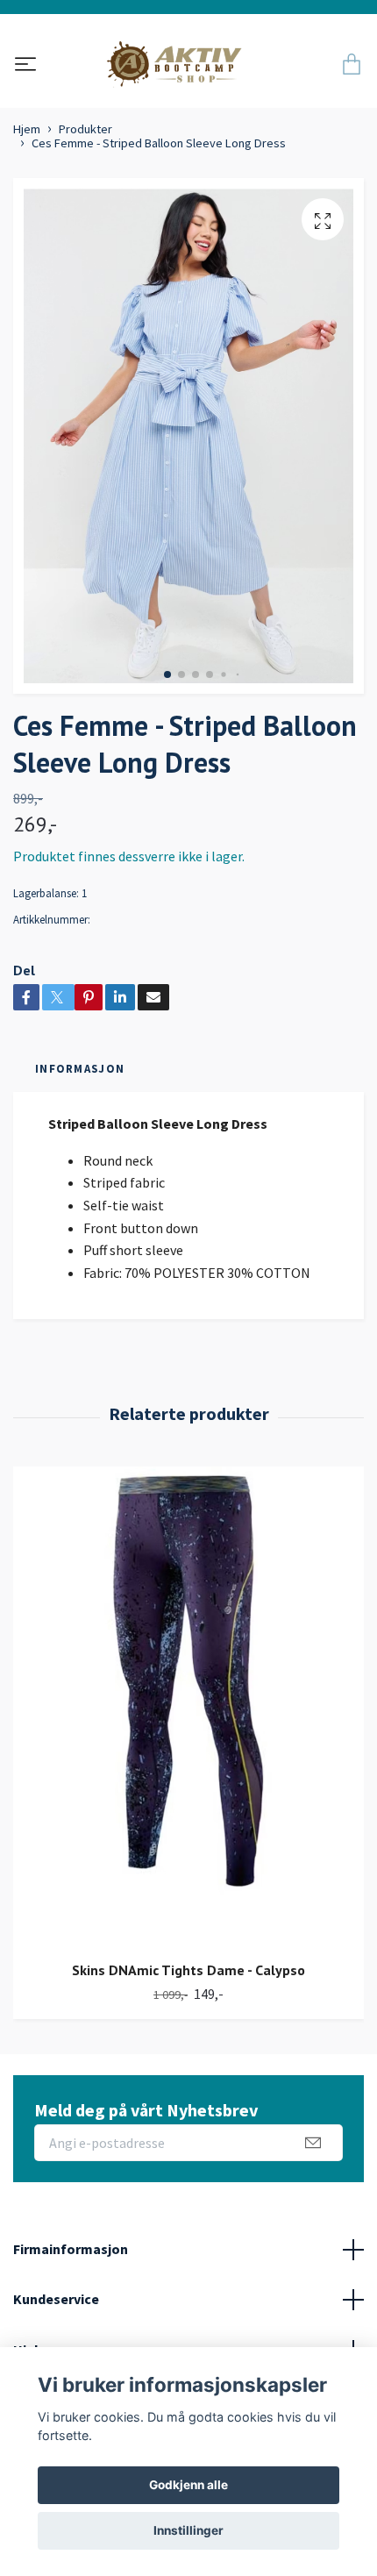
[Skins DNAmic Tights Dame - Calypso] (188, 1707)
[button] (167, 674)
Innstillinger (188, 2530)
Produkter (85, 129)
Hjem (27, 129)
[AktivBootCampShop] (186, 66)
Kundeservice (56, 2299)
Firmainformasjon (71, 2249)
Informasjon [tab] (80, 1068)
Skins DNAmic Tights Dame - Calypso (188, 1970)
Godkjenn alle (188, 2485)
